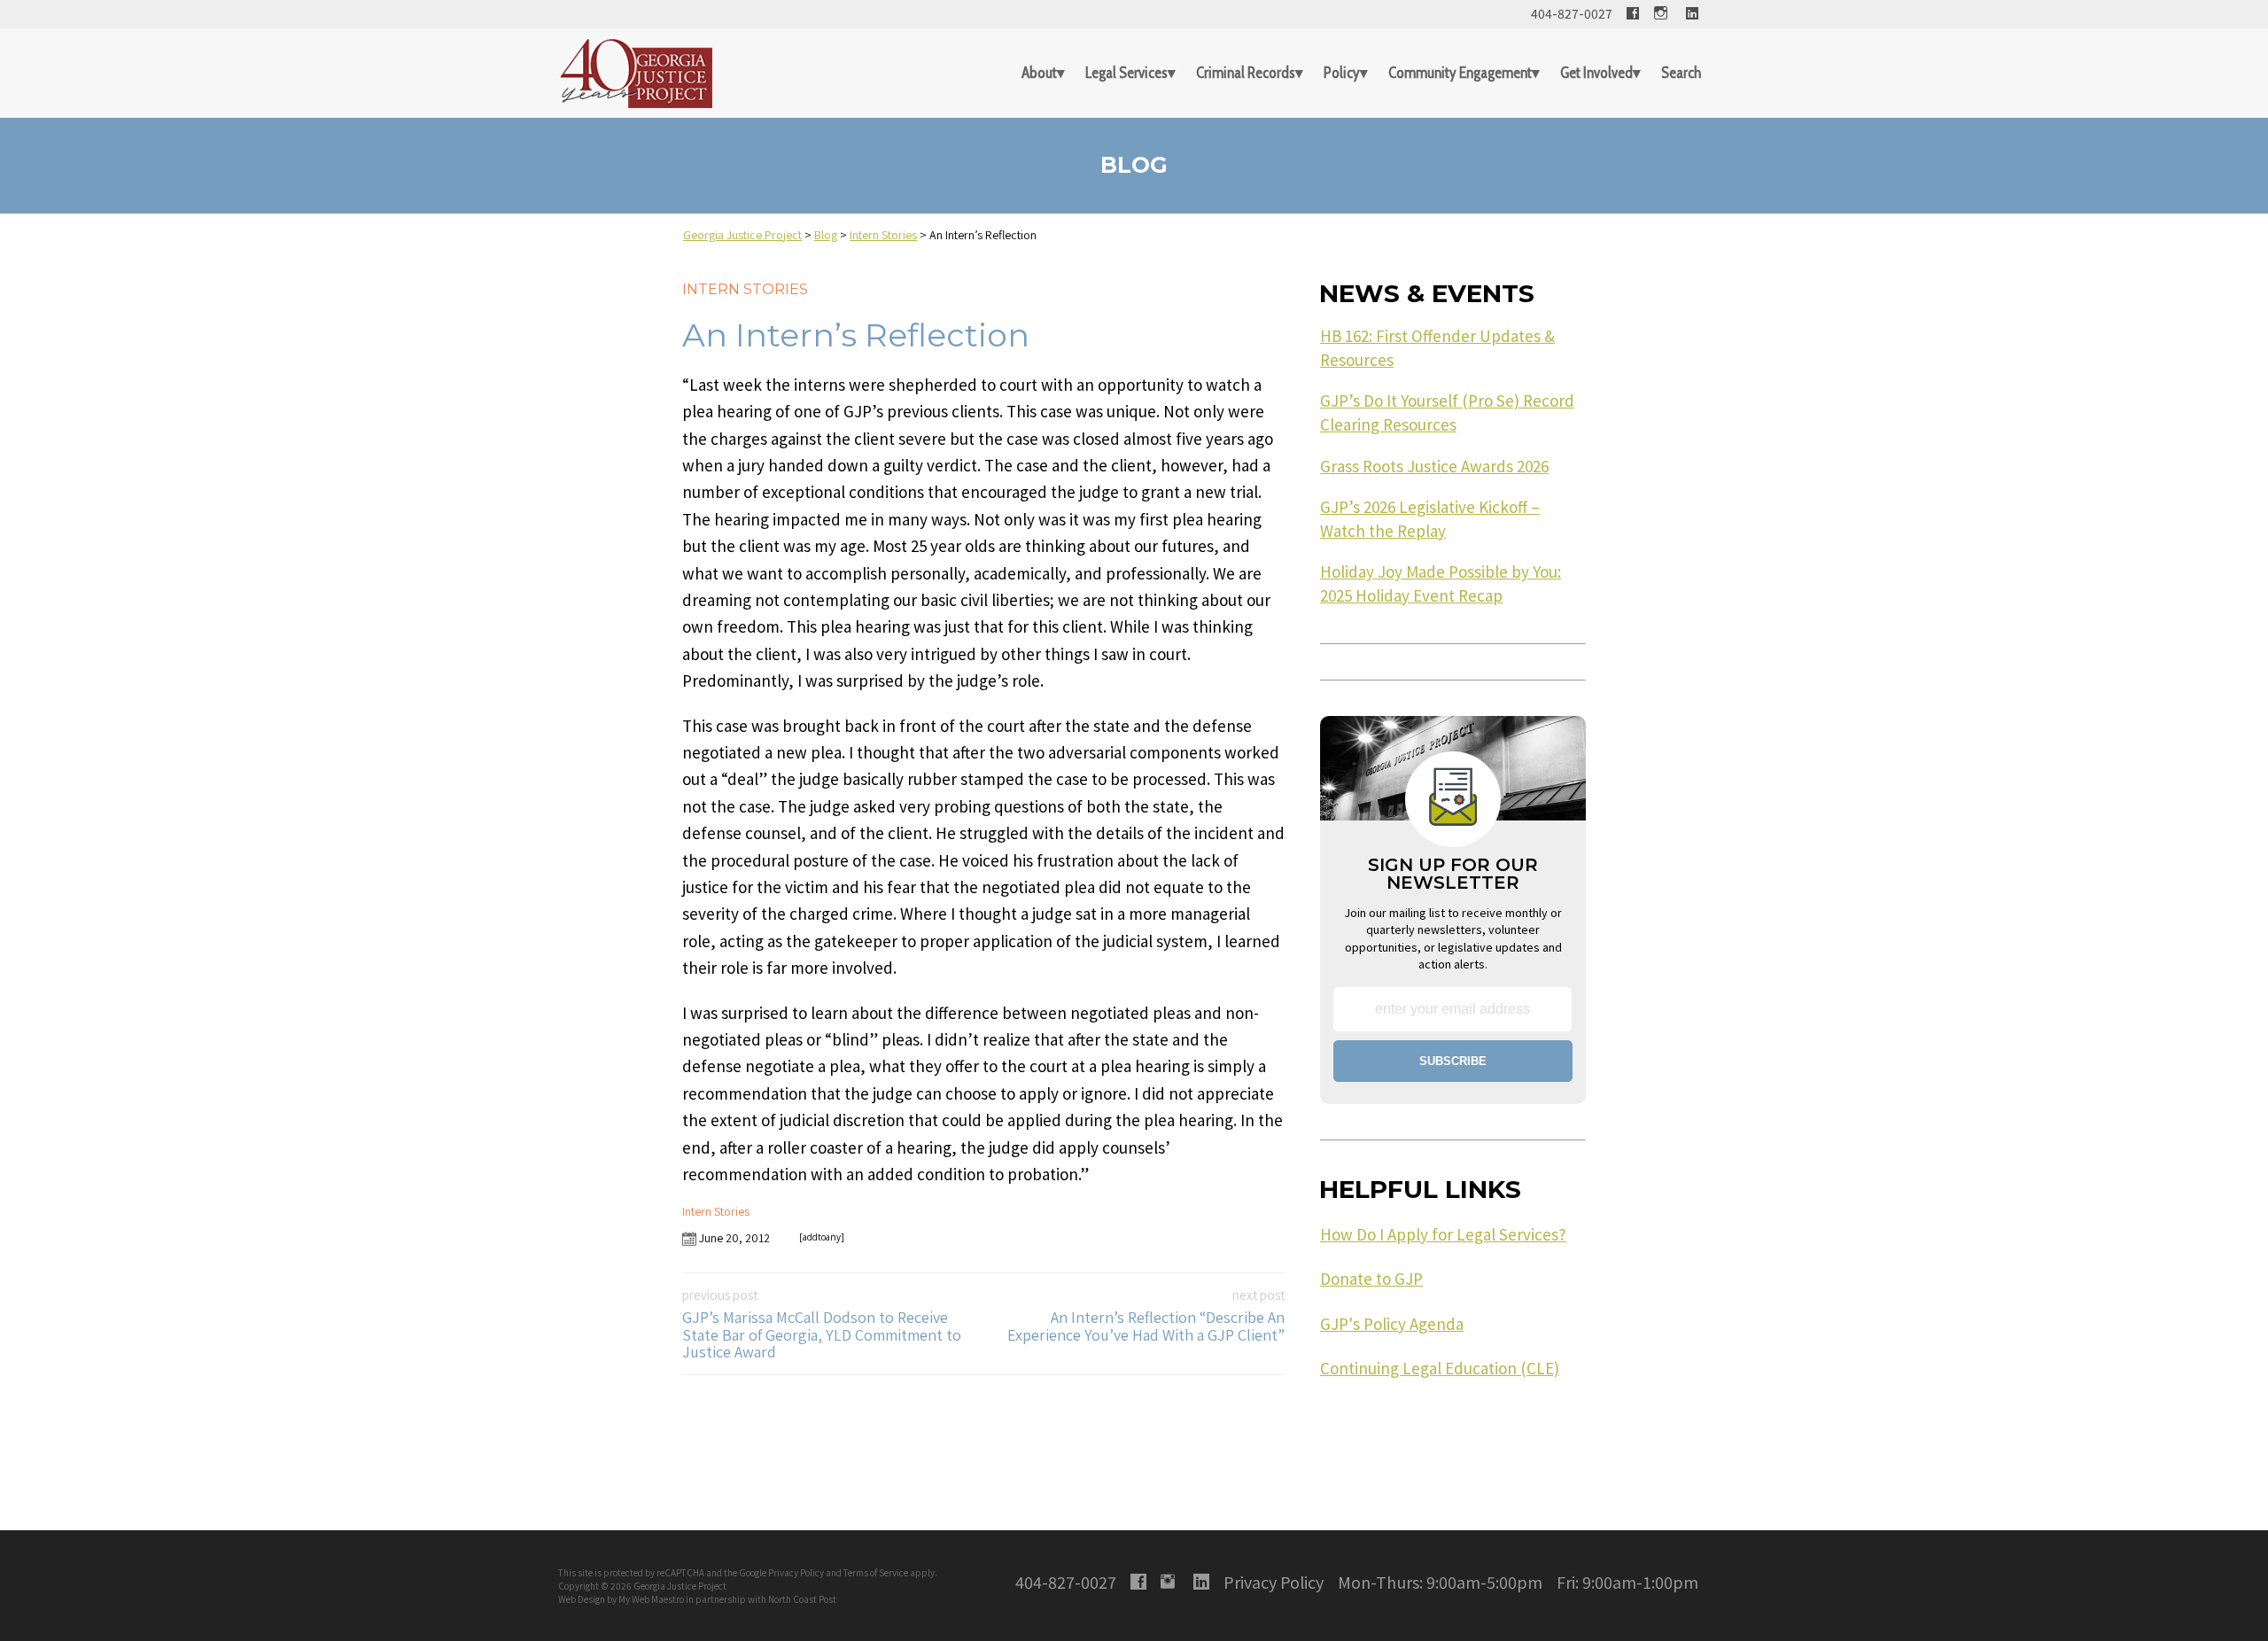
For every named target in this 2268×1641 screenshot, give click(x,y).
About (1039, 73)
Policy (1342, 73)
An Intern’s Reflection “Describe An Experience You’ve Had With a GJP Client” (1146, 1316)
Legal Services (1126, 73)
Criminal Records (1246, 73)
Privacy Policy (796, 1572)
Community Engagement (1460, 73)
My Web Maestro (651, 1599)
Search (1681, 73)
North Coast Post (802, 1599)
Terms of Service (876, 1572)
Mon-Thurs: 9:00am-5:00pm (1440, 1582)
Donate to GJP (1371, 1279)
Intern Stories (745, 289)
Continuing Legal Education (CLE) (1440, 1368)
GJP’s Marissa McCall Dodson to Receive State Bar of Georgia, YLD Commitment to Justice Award (822, 1324)
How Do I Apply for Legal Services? (1443, 1234)
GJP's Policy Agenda (1392, 1324)
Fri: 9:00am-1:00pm (1627, 1582)
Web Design (582, 1599)
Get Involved (1596, 73)
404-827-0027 (1572, 13)
